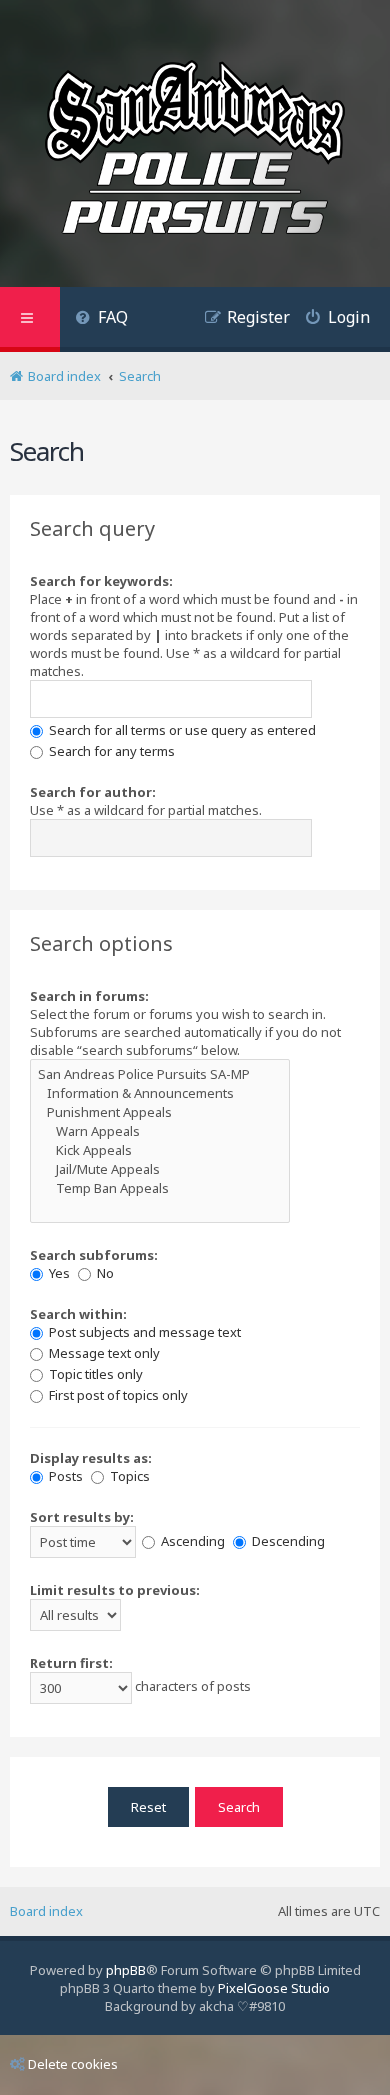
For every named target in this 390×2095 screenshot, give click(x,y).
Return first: (71, 1663)
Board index (46, 1911)
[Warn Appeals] (160, 1131)
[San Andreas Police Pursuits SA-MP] (160, 1074)
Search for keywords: (101, 581)
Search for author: (93, 792)
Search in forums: (89, 996)
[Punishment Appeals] (160, 1112)
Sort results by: (82, 1517)
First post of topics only (117, 1395)
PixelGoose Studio (274, 1988)
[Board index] (195, 151)
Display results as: (91, 1458)
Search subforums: (94, 1255)
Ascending (191, 1541)
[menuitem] (101, 319)
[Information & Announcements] (160, 1093)
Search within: (78, 1314)
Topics (128, 1476)
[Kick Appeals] (160, 1150)
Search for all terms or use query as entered (181, 730)
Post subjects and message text (143, 1332)
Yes (58, 1273)
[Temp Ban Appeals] (160, 1188)
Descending (287, 1541)
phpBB (126, 1970)
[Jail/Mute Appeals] (160, 1169)
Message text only (103, 1353)
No (104, 1273)
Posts (64, 1476)
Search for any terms (110, 751)
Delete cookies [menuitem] (73, 2064)
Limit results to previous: (115, 1590)
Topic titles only (94, 1374)
